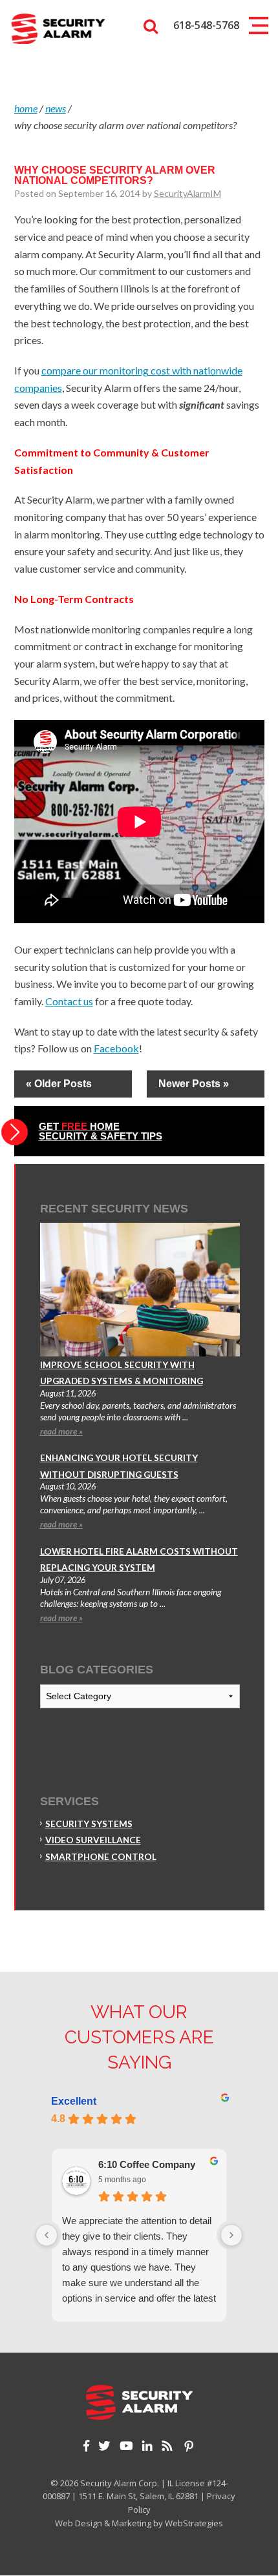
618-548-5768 (206, 25)
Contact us (69, 1001)
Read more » (61, 1431)
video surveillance (93, 1840)
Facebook (116, 1048)
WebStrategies (194, 2523)
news (56, 108)
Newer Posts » (194, 1084)
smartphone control (101, 1857)
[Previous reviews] (47, 2235)
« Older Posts (59, 1084)
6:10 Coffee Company (147, 2164)
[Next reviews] (231, 2235)
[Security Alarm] (58, 28)
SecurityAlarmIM (187, 193)
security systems (89, 1824)
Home (26, 108)
